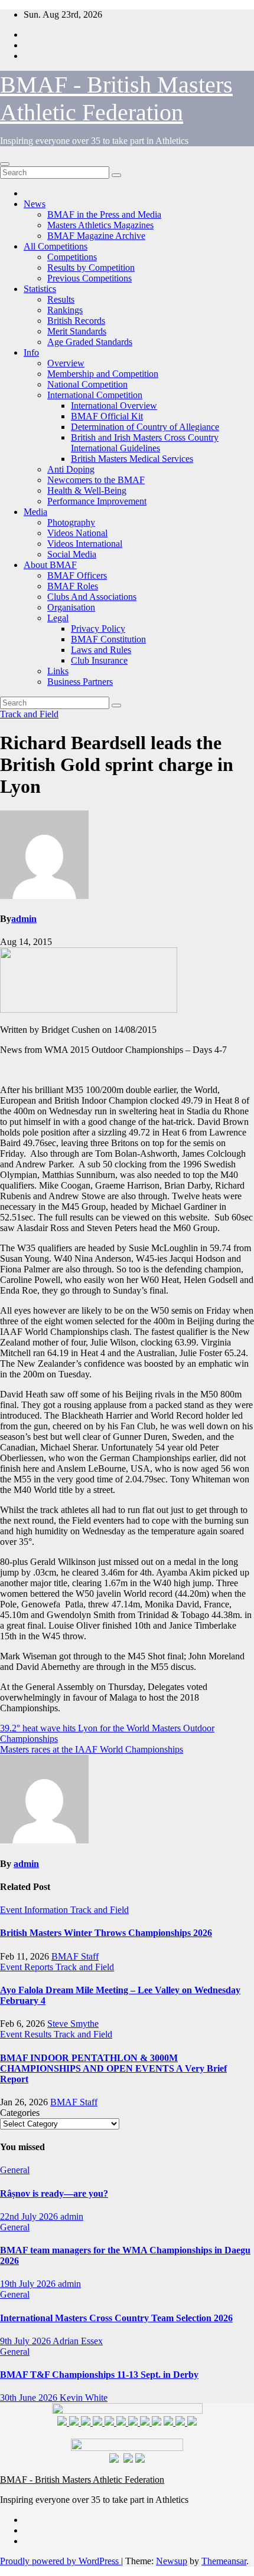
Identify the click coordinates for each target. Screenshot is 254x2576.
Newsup (172, 2561)
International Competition (95, 395)
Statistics (40, 289)
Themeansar (224, 2561)
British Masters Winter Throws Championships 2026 (106, 1933)
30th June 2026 (30, 2398)
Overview (66, 363)
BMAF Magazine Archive (96, 236)
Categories (20, 2113)
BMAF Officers (77, 575)
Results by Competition (91, 268)
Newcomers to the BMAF (96, 480)
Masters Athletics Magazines (100, 225)
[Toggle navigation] (5, 164)
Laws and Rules (101, 650)
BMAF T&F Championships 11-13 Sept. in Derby (99, 2375)
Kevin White (84, 2398)
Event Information (35, 1910)
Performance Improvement (97, 501)
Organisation (71, 607)
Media (35, 512)
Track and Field (29, 714)
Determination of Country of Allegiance (145, 427)
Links (58, 671)
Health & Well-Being (87, 490)
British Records (76, 321)
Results (61, 299)
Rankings (65, 310)
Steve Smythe (73, 2024)
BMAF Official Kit (107, 416)
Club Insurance (99, 660)
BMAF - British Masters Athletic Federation (82, 2480)
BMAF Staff (75, 1956)
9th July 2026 (26, 2341)
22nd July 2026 (30, 2216)
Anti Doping (71, 469)
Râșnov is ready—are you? (54, 2193)
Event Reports (28, 1967)
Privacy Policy (98, 629)
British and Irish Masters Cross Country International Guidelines (145, 443)
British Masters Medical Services (132, 459)
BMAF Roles (73, 586)
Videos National (77, 533)
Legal (58, 618)
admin (24, 919)
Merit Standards (77, 331)
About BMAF (50, 565)
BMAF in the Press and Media (104, 214)
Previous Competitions (89, 278)
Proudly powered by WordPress (61, 2561)
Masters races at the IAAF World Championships (92, 1749)
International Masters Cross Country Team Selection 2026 (116, 2318)
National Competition (87, 384)
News (35, 204)
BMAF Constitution (108, 639)
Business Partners (80, 682)
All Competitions (56, 246)
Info (31, 352)
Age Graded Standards (90, 342)
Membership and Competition (103, 374)
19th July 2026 (29, 2284)
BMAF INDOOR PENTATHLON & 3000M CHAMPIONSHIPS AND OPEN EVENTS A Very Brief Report (113, 2068)
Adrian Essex (78, 2341)
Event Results (27, 2034)
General (15, 2170)
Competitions (72, 257)
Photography (71, 522)
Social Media (72, 554)
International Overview (114, 406)
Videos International (85, 544)
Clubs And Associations (92, 597)
